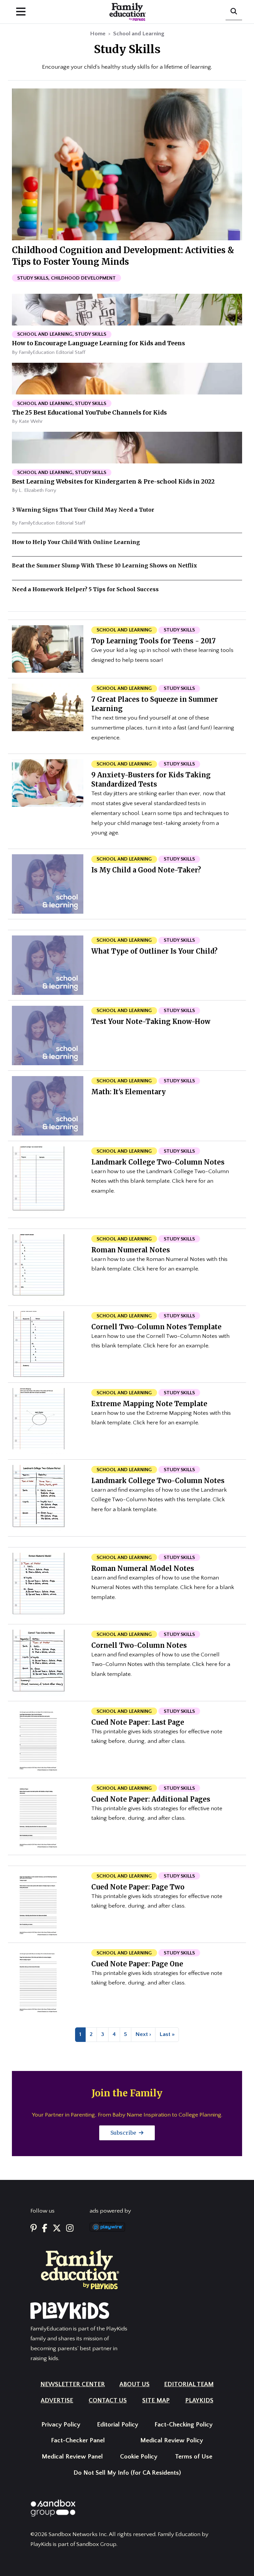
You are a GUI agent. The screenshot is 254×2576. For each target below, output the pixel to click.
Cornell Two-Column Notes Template (156, 1327)
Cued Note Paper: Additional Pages (151, 1799)
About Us (134, 2384)
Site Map (156, 2401)
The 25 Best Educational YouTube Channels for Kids (89, 413)
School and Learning (139, 34)
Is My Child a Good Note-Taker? (146, 870)
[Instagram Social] (70, 2229)
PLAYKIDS (199, 2401)
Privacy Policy (61, 2425)
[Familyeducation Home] (80, 2269)
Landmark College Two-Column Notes (158, 1162)
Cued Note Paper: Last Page (138, 1722)
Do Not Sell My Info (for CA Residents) (127, 2473)
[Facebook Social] (45, 2229)
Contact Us (108, 2401)
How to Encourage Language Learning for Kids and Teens (98, 343)
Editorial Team (189, 2384)
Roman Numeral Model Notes (143, 1568)
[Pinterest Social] (34, 2229)
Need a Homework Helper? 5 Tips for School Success (85, 589)
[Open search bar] (234, 12)
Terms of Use (194, 2457)
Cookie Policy (139, 2457)
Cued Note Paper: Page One (137, 1964)
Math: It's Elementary (128, 1092)
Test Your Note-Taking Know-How (151, 1021)
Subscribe (124, 2133)
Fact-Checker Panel (78, 2440)
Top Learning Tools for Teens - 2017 (153, 641)
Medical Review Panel (72, 2457)
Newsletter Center (73, 2384)
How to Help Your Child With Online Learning (76, 542)
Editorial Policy (118, 2425)
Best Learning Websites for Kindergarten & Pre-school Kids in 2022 (113, 482)
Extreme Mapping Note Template (149, 1404)
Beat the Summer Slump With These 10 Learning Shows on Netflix (105, 565)
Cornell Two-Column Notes (139, 1645)
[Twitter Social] (57, 2229)
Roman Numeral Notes (131, 1250)
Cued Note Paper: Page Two (138, 1887)
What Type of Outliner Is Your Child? (154, 951)
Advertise (57, 2401)
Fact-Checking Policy (184, 2425)
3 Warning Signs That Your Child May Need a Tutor (83, 510)
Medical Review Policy (172, 2440)
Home (98, 34)
